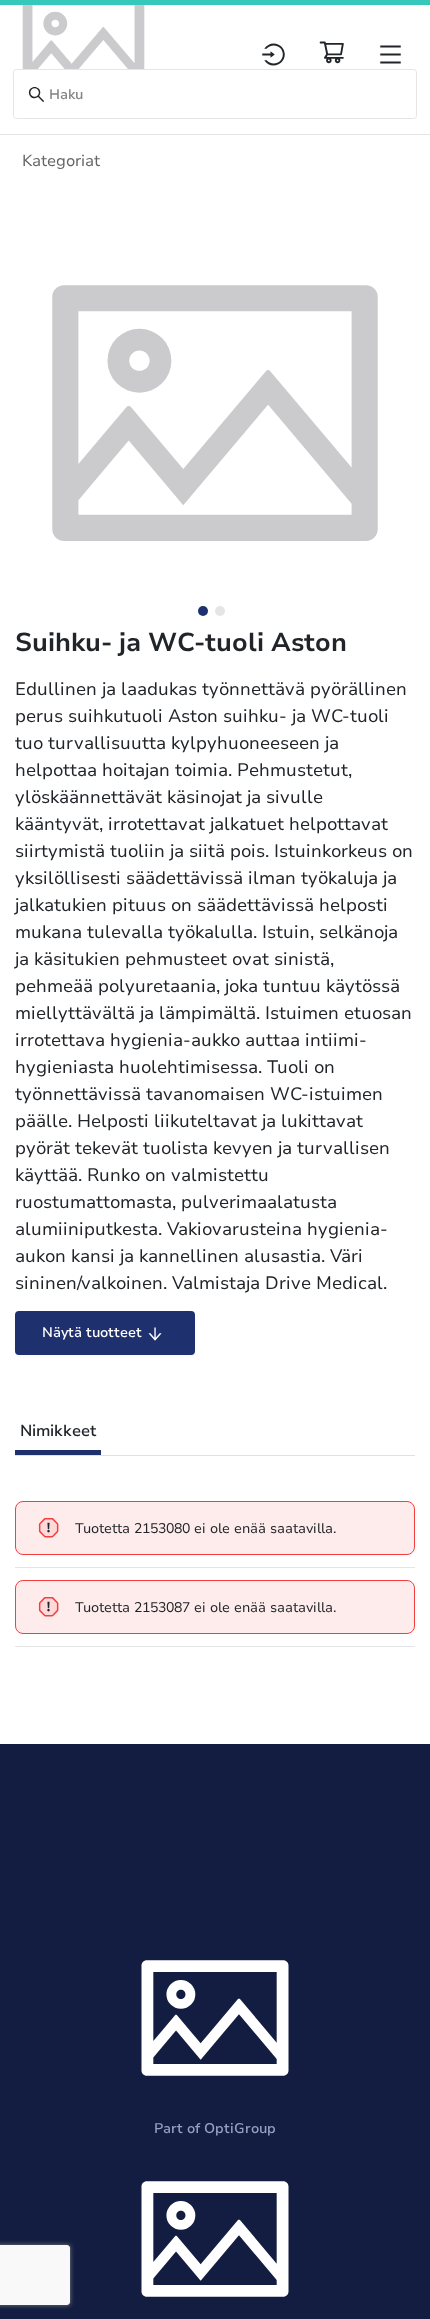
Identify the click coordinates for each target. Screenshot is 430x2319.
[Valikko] (390, 54)
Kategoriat (61, 161)
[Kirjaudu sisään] (273, 54)
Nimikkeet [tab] (58, 1431)
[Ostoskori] (332, 52)
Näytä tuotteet (92, 1332)
